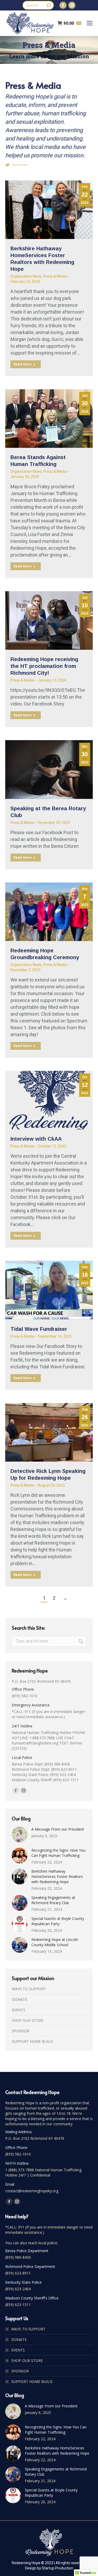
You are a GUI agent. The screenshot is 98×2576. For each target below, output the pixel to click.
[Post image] (20, 1835)
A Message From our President (58, 1829)
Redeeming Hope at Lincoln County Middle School (55, 1942)
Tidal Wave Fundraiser (39, 1329)
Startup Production (57, 2568)
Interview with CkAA (36, 1139)
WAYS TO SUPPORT (29, 1989)
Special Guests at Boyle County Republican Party (58, 1921)
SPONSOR (21, 2031)
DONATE (19, 1999)
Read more (23, 364)
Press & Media (55, 276)
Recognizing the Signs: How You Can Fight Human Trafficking (58, 1853)
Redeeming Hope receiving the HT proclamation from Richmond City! (44, 666)
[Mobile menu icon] (90, 23)
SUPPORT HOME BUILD (32, 2041)
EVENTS (19, 2010)
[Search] (49, 5)
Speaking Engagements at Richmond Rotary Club (53, 1900)
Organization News (26, 276)
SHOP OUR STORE (28, 2020)
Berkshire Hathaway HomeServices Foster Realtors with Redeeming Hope (57, 1876)
